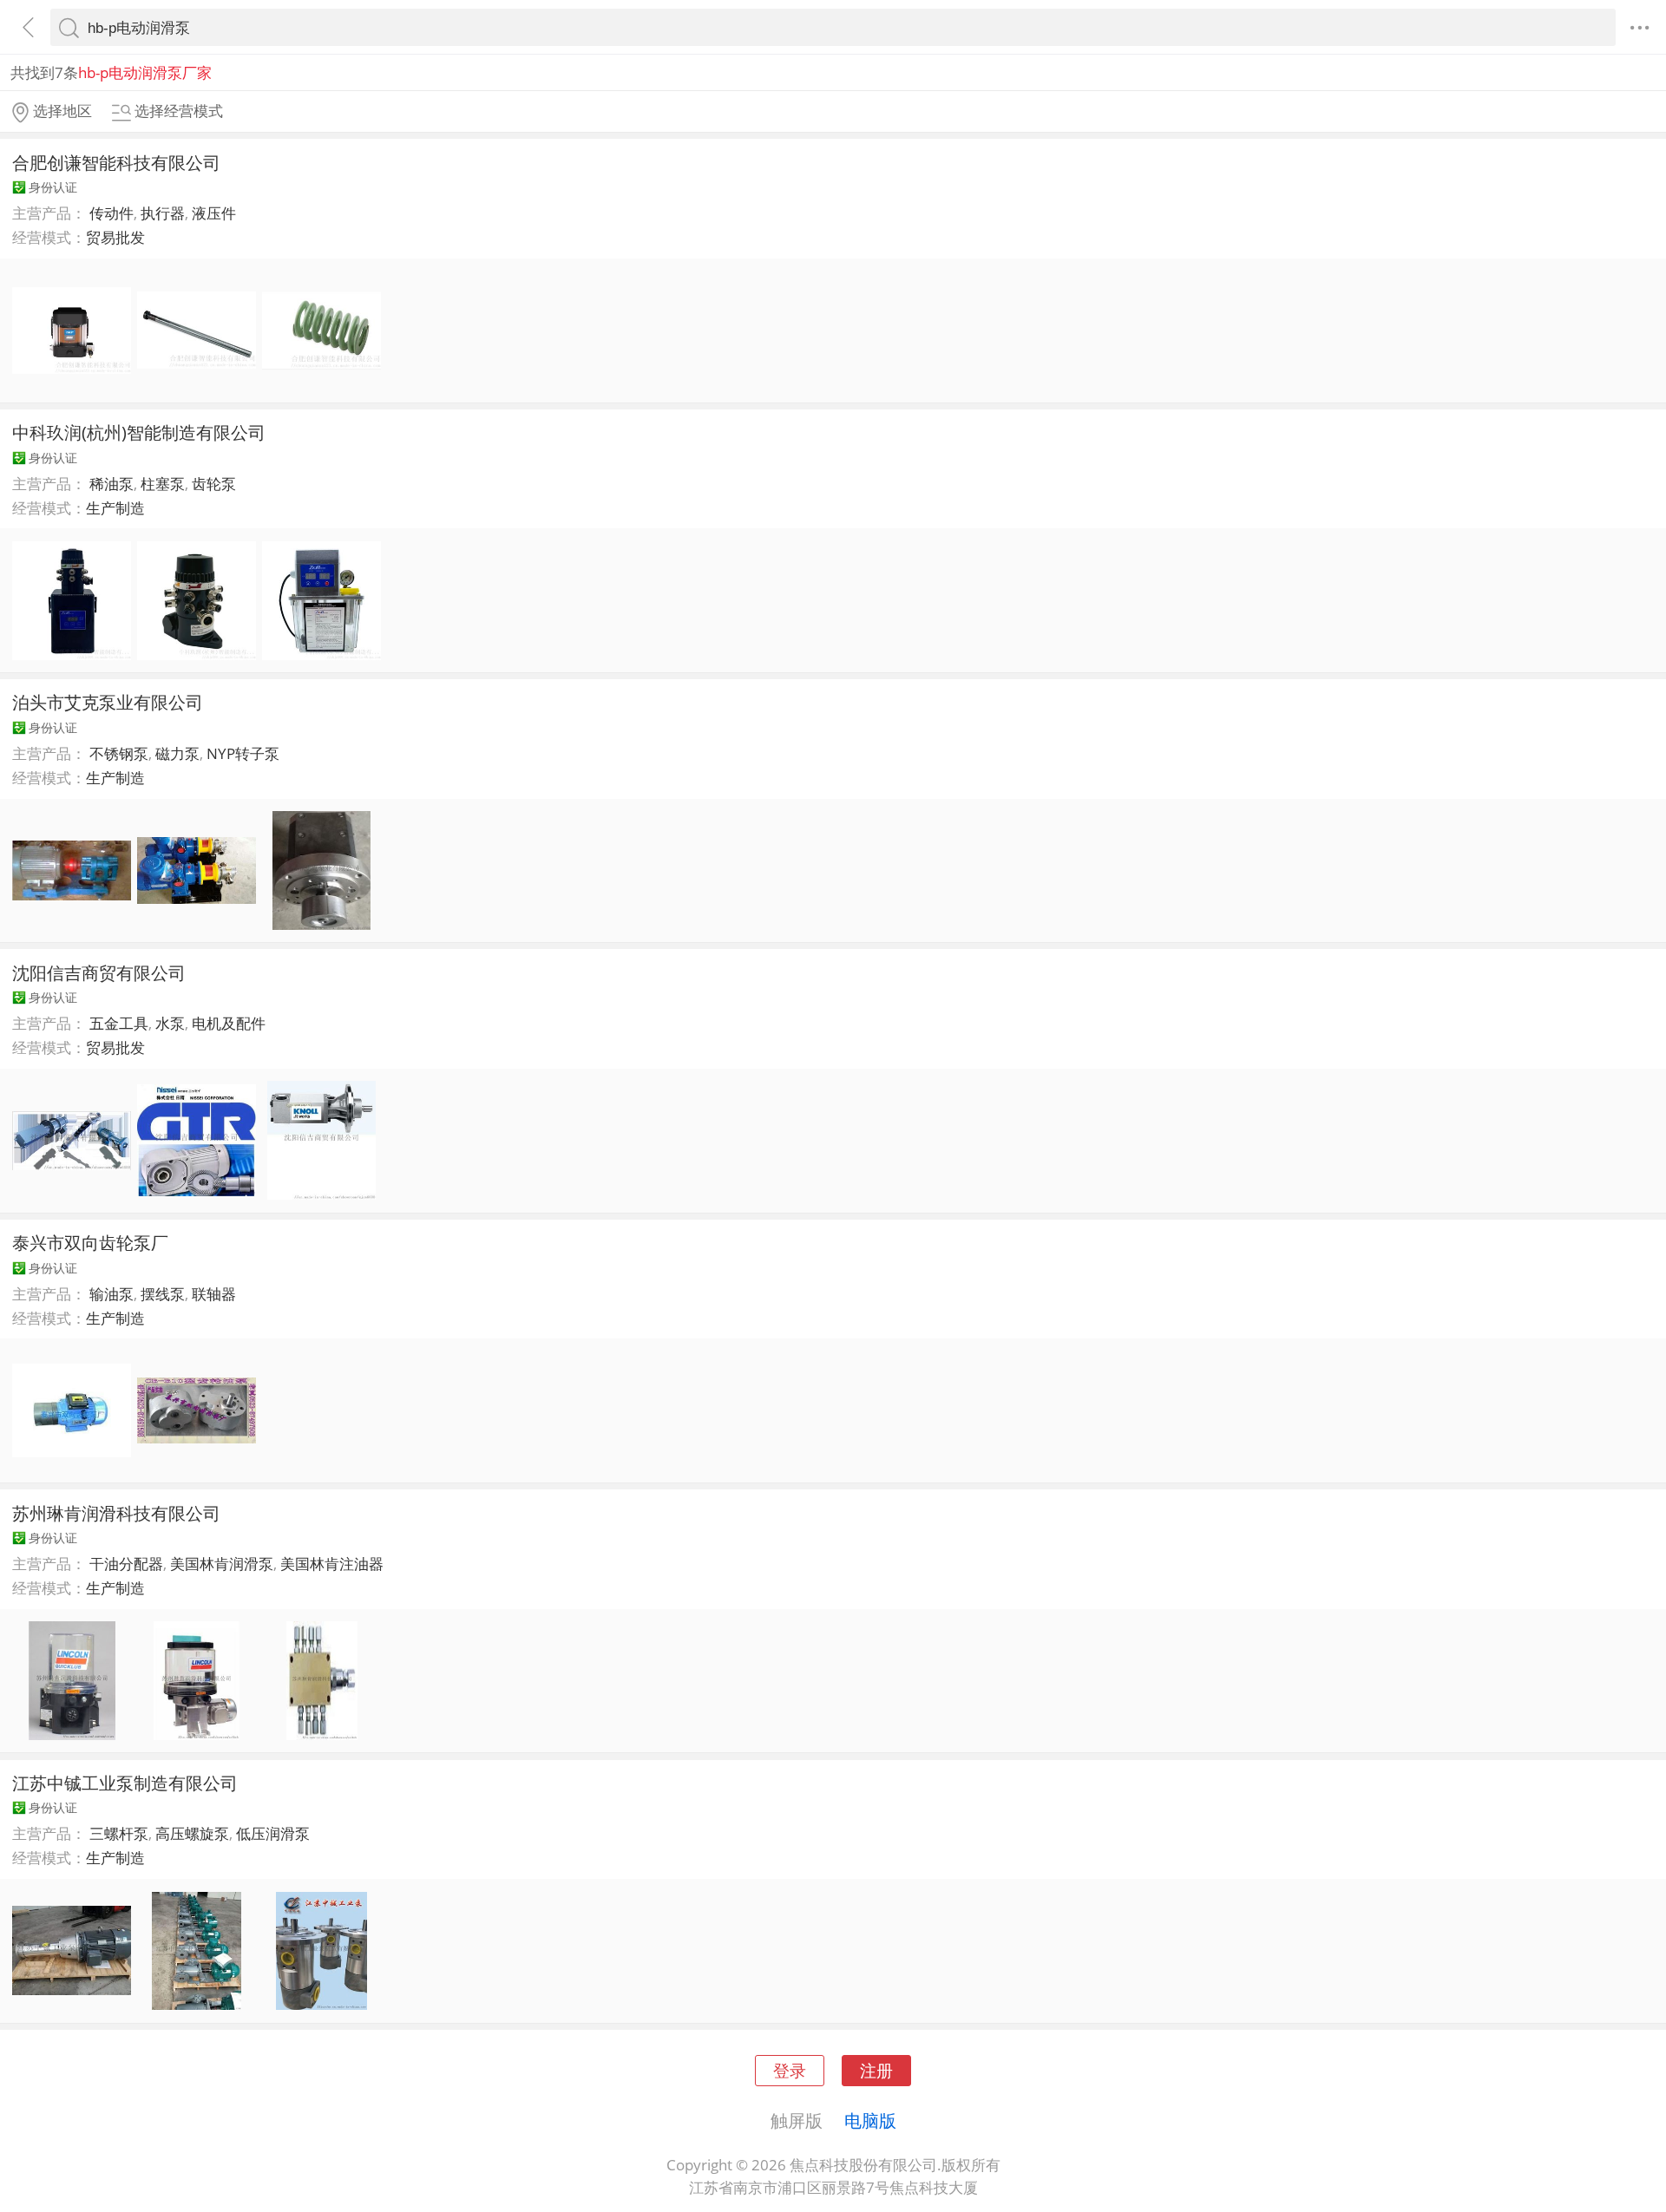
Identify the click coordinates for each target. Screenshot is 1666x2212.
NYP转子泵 (243, 753)
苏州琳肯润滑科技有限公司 (116, 1513)
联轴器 (214, 1294)
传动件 (112, 213)
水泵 (170, 1023)
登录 (790, 2070)
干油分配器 (126, 1564)
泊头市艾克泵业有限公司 (108, 702)
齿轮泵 (214, 484)
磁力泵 (177, 753)
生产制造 (115, 508)
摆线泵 (163, 1294)
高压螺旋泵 (192, 1833)
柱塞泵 (163, 484)
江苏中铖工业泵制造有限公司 (125, 1783)
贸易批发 (115, 237)
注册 (876, 2070)
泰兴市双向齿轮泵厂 (90, 1242)
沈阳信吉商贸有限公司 (99, 972)
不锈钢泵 (119, 753)
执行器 (163, 213)
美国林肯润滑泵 (222, 1564)
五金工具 (119, 1023)
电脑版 (870, 2120)
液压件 (214, 213)
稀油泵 (112, 484)
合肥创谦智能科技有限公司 (116, 162)
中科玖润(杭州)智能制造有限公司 (139, 432)
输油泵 (112, 1294)
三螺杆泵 (119, 1833)
